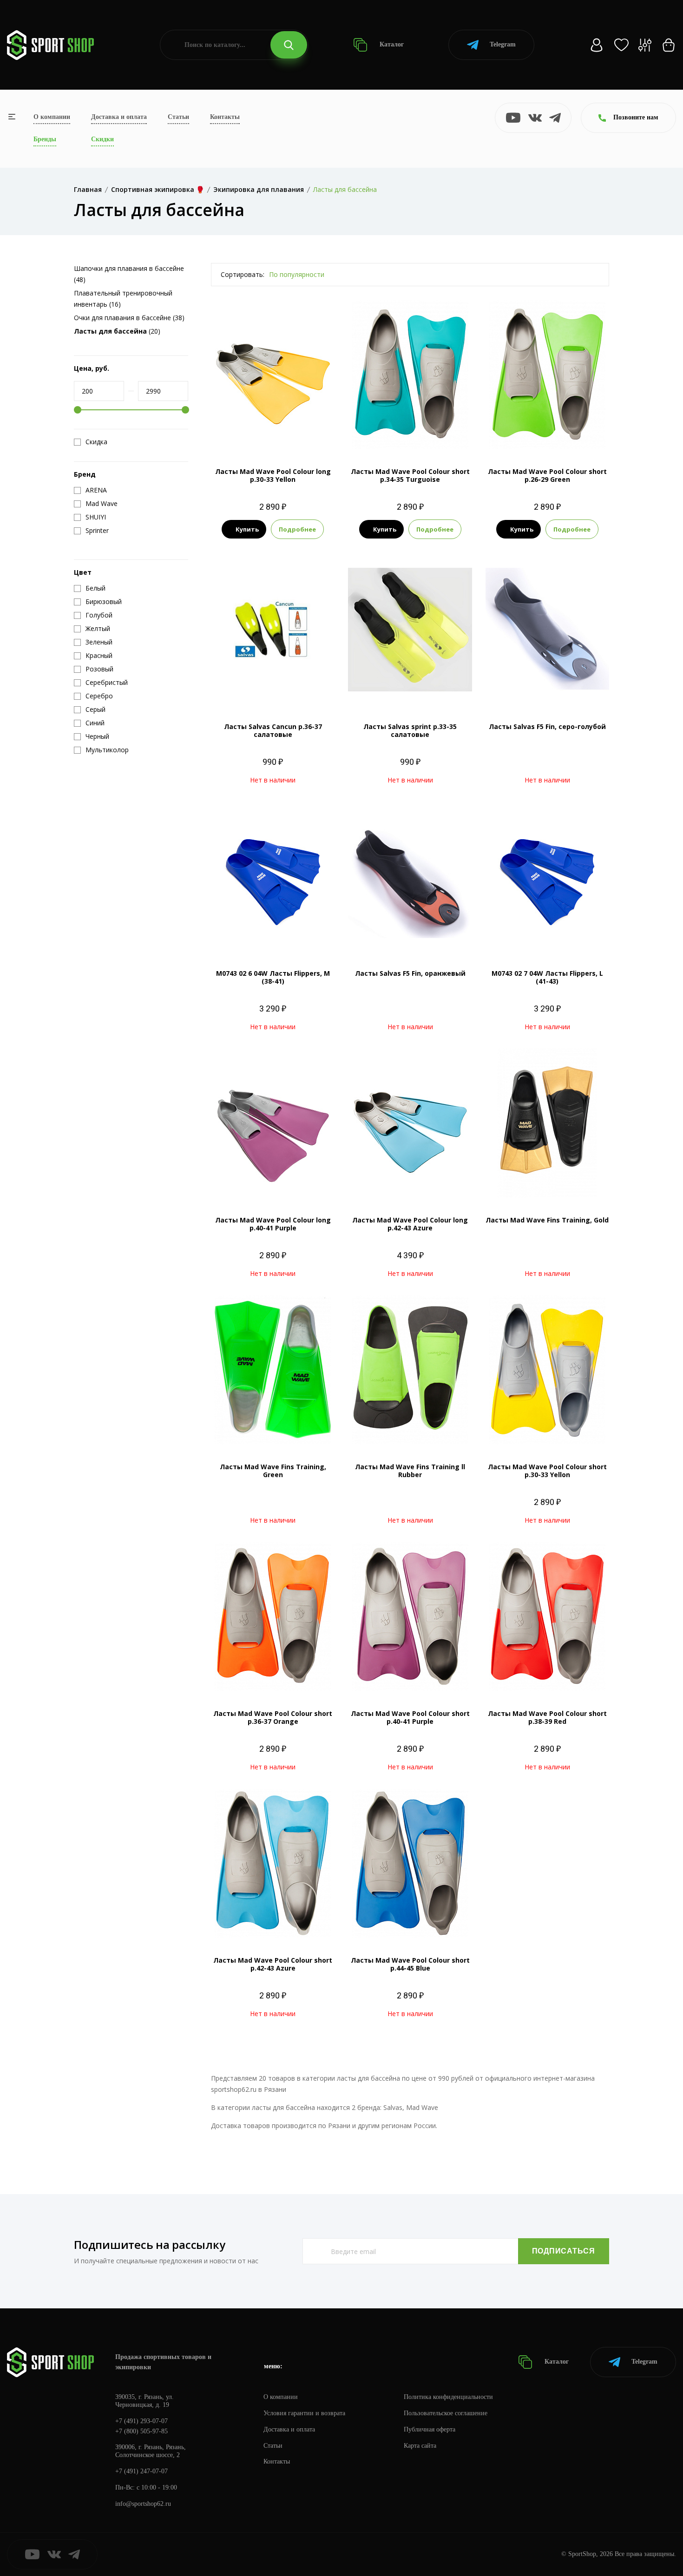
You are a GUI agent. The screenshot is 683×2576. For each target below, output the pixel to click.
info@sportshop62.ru (143, 2504)
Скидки (102, 139)
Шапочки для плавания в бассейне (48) (129, 274)
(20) (117, 331)
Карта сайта (420, 2446)
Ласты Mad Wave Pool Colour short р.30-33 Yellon (547, 1471)
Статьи (178, 117)
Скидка (96, 442)
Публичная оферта (430, 2429)
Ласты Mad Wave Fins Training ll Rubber (410, 1471)
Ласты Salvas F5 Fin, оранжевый (410, 973)
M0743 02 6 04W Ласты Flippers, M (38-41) (273, 977)
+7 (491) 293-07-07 (141, 2421)
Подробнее (297, 529)
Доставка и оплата (119, 117)
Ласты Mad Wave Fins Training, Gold (547, 1220)
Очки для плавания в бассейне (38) (129, 318)
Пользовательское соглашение (446, 2413)
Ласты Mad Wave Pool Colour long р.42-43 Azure (410, 1224)
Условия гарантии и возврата (304, 2413)
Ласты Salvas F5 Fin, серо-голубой (547, 726)
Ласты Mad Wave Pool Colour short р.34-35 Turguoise (410, 475)
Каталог (391, 44)
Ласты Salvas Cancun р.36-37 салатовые (273, 730)
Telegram (503, 44)
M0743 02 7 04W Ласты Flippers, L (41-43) (547, 977)
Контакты (225, 117)
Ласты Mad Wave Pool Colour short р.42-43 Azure (273, 1964)
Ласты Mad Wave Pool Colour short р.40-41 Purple (410, 1717)
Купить (247, 529)
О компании (52, 117)
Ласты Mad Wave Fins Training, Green (273, 1471)
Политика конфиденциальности (448, 2397)
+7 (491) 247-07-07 (141, 2471)
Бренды (45, 139)
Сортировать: (243, 274)
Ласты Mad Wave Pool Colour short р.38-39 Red (547, 1717)
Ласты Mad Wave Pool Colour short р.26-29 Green (547, 475)
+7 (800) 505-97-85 (141, 2431)
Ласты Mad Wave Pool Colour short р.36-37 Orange (273, 1717)
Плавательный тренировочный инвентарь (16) (123, 299)
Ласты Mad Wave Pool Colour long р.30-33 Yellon (273, 475)
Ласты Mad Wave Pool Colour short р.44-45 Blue (410, 1964)
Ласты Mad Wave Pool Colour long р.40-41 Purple (273, 1224)
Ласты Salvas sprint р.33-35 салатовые (410, 730)
